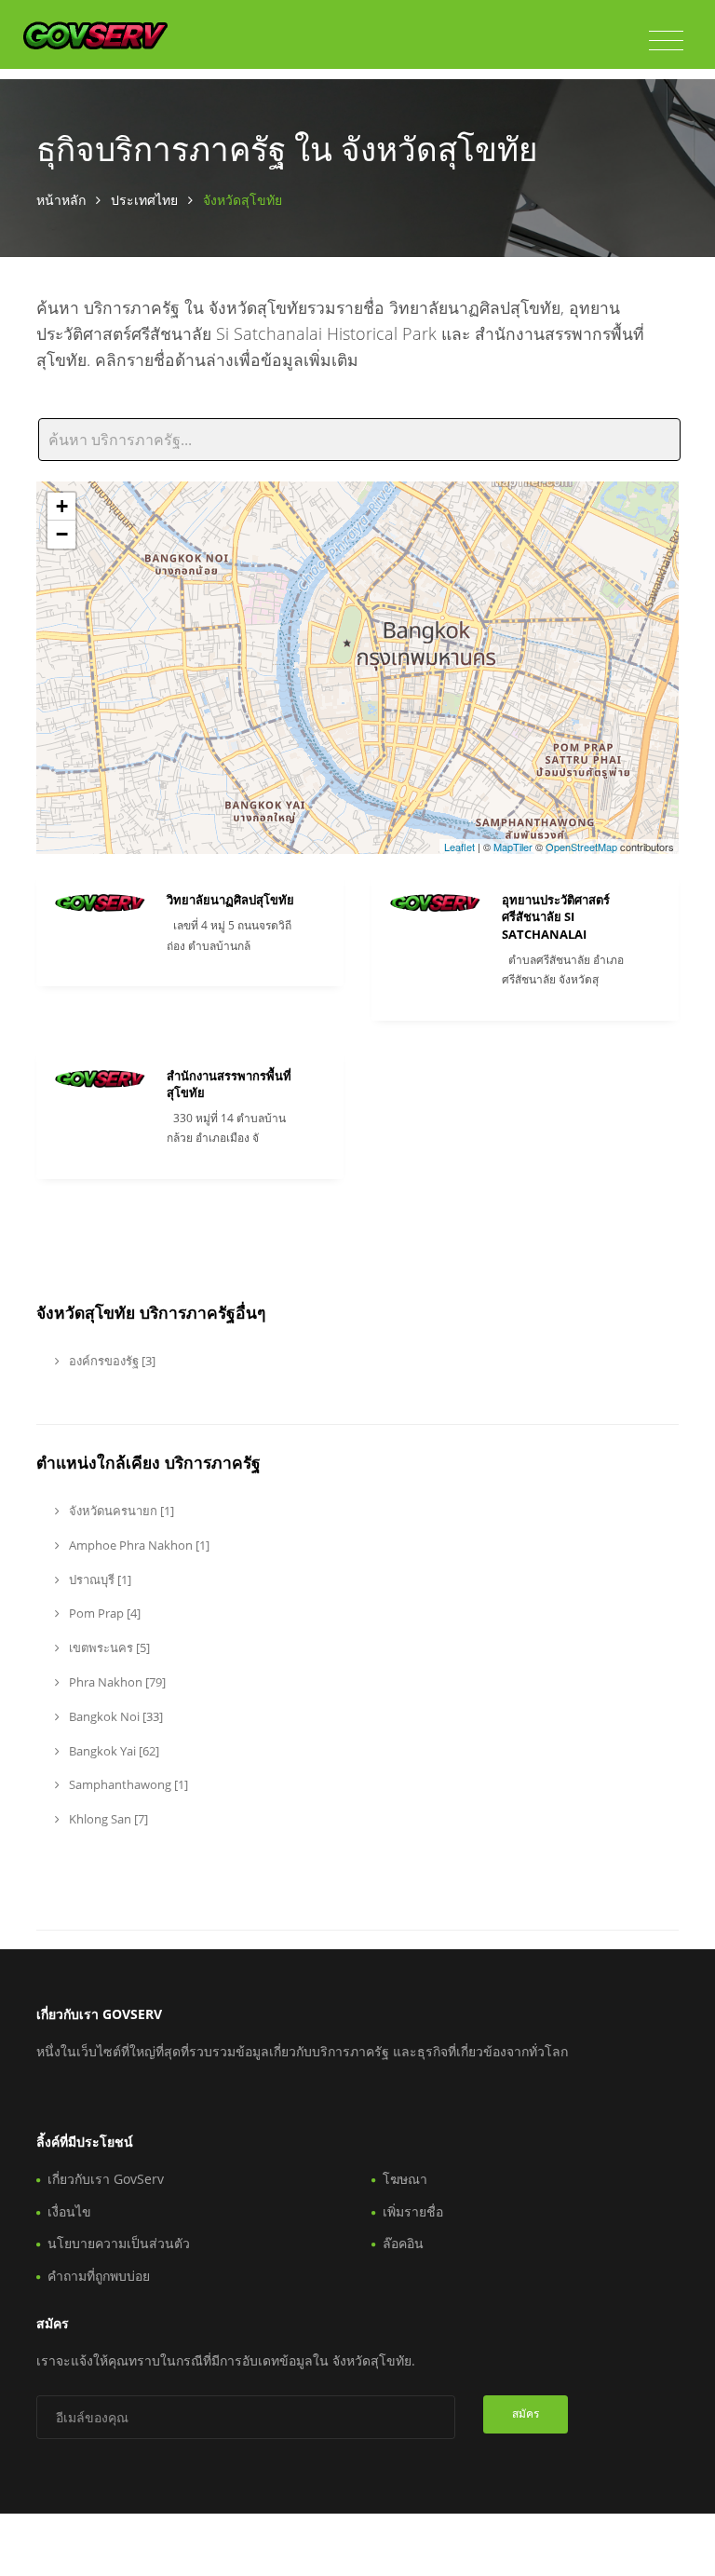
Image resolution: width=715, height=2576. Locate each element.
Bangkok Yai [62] (113, 1751)
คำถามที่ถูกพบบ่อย (99, 2276)
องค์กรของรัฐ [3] (111, 1361)
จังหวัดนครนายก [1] (120, 1511)
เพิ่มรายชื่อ (413, 2211)
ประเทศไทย (144, 200)
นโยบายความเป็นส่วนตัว (119, 2243)
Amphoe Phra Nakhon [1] (138, 1545)
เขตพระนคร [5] (108, 1647)
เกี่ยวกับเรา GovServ (106, 2179)
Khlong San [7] (107, 1819)
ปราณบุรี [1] (99, 1579)
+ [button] (62, 506)
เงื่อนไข (69, 2211)
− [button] (62, 534)
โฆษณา (405, 2179)
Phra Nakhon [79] (116, 1682)
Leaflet (459, 847)
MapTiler (513, 847)
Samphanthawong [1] (127, 1784)
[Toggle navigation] (666, 41)
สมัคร (526, 2413)
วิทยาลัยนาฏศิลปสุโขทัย (230, 900)
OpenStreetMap (581, 847)
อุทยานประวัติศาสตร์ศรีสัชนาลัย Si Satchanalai (556, 916)
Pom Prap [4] (103, 1613)
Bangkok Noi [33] (115, 1716)
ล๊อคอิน (403, 2243)
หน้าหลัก (61, 200)
